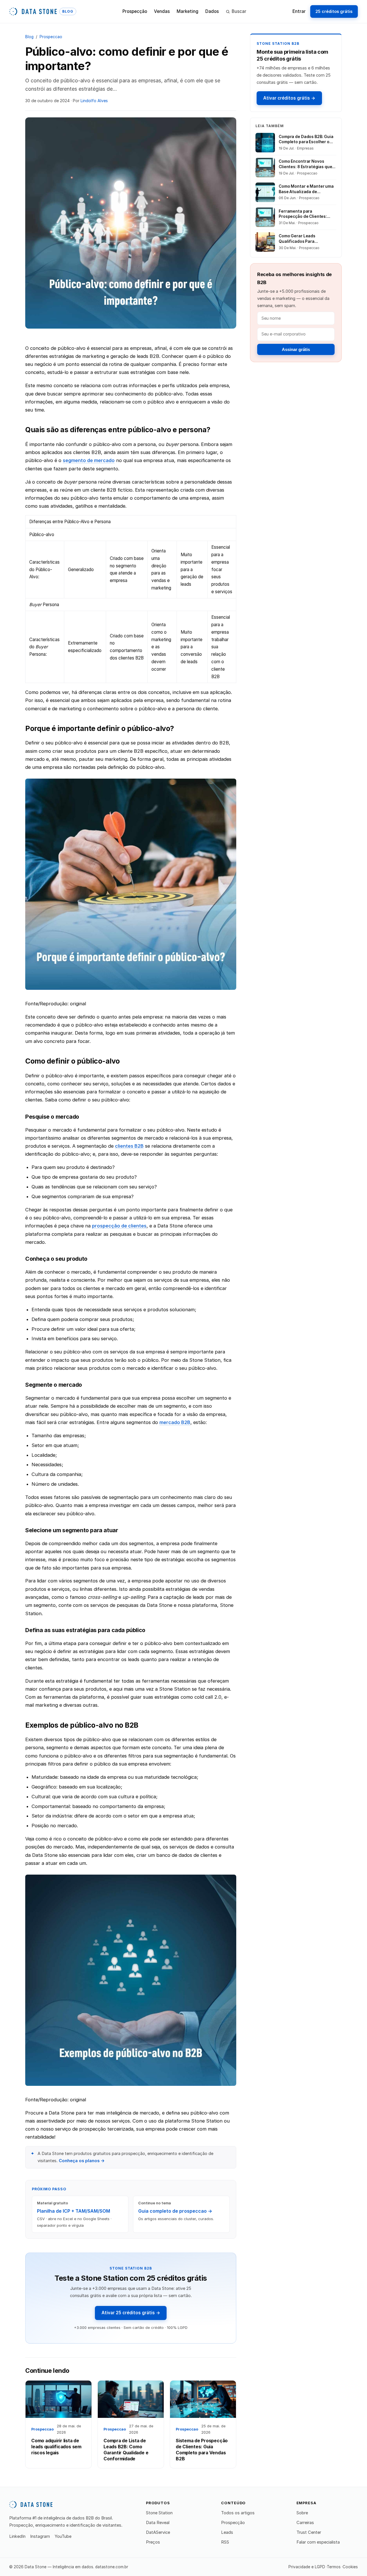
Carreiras (305, 2523)
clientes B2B (129, 1146)
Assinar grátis (296, 349)
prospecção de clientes (119, 1226)
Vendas (162, 11)
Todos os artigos (238, 2513)
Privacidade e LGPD (307, 2567)
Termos (334, 2567)
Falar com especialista (318, 2542)
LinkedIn (17, 2536)
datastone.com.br (112, 2567)
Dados (212, 11)
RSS (225, 2542)
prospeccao (51, 37)
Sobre (302, 2513)
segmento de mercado (89, 460)
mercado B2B (175, 1422)
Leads (227, 2532)
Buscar (239, 11)
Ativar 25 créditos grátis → (131, 2313)
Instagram (40, 2536)
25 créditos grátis (334, 11)
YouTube (63, 2536)
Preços (153, 2542)
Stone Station (159, 2513)
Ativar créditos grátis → (289, 98)
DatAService (158, 2532)
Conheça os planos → (82, 2161)
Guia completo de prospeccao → (175, 2211)
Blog (29, 37)
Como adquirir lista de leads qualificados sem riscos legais (56, 2447)
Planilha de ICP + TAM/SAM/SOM (74, 2211)
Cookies (350, 2567)
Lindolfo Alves (94, 101)
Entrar (299, 11)
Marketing (188, 11)
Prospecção (135, 11)
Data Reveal (158, 2523)
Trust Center (309, 2532)
